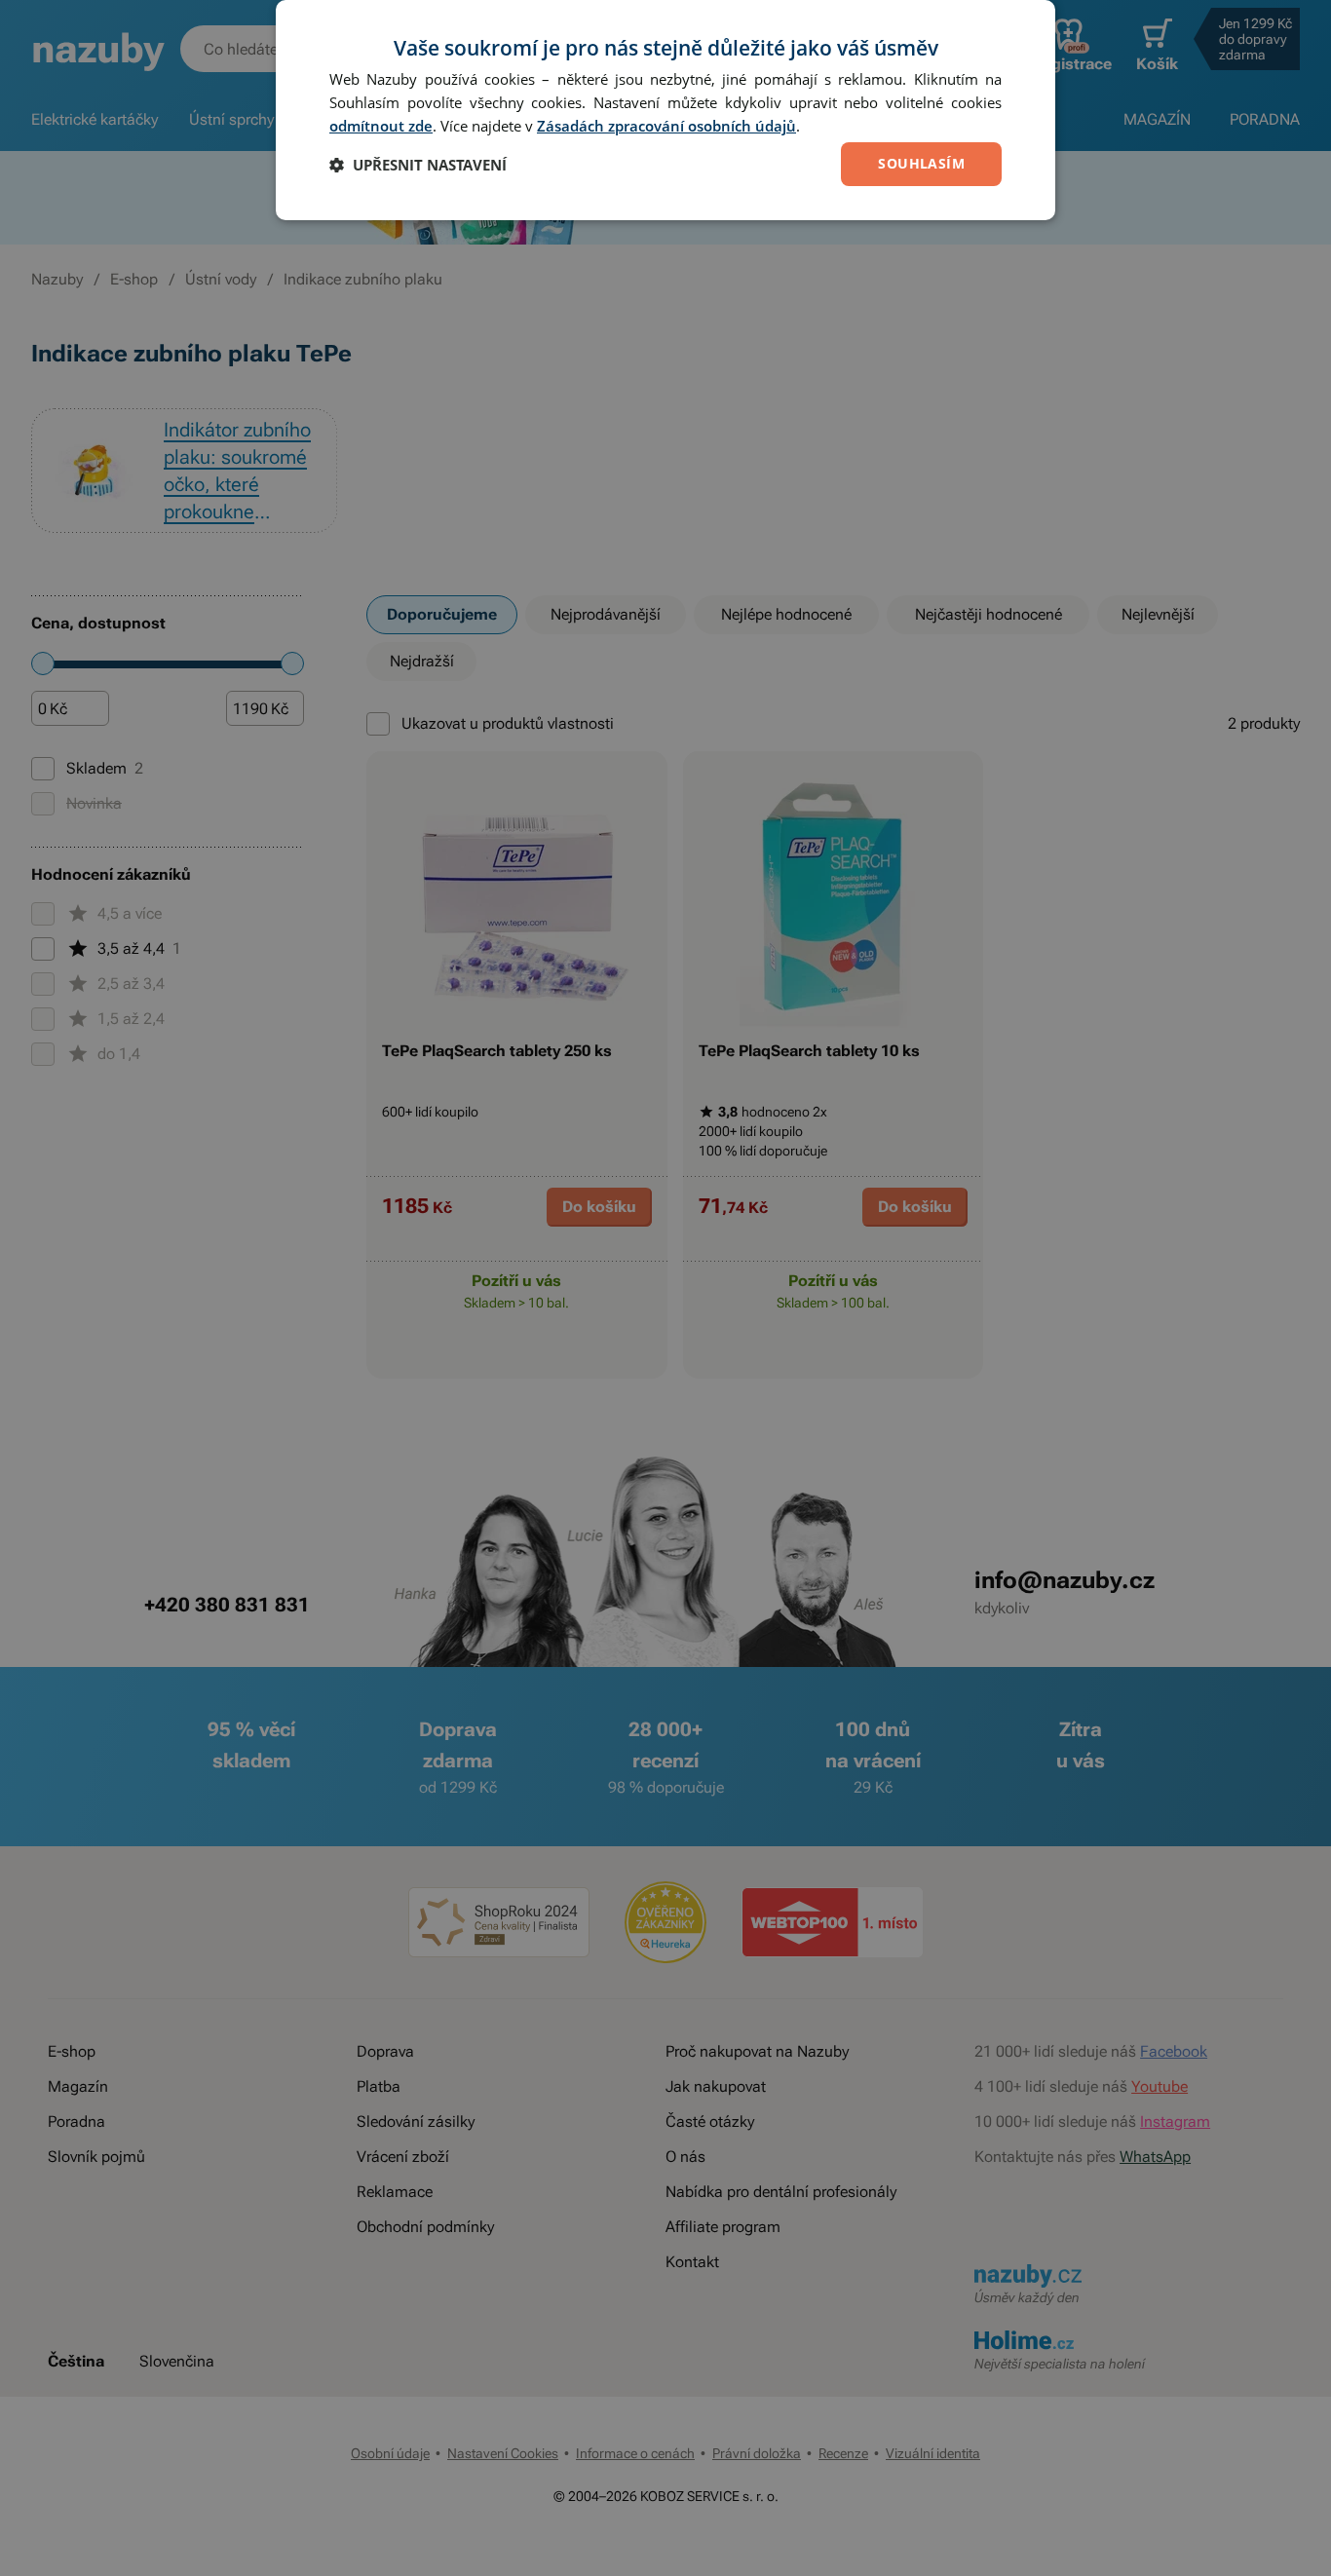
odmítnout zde (381, 126)
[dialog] (665, 110)
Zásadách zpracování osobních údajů (666, 126)
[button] (418, 165)
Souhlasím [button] (921, 163)
